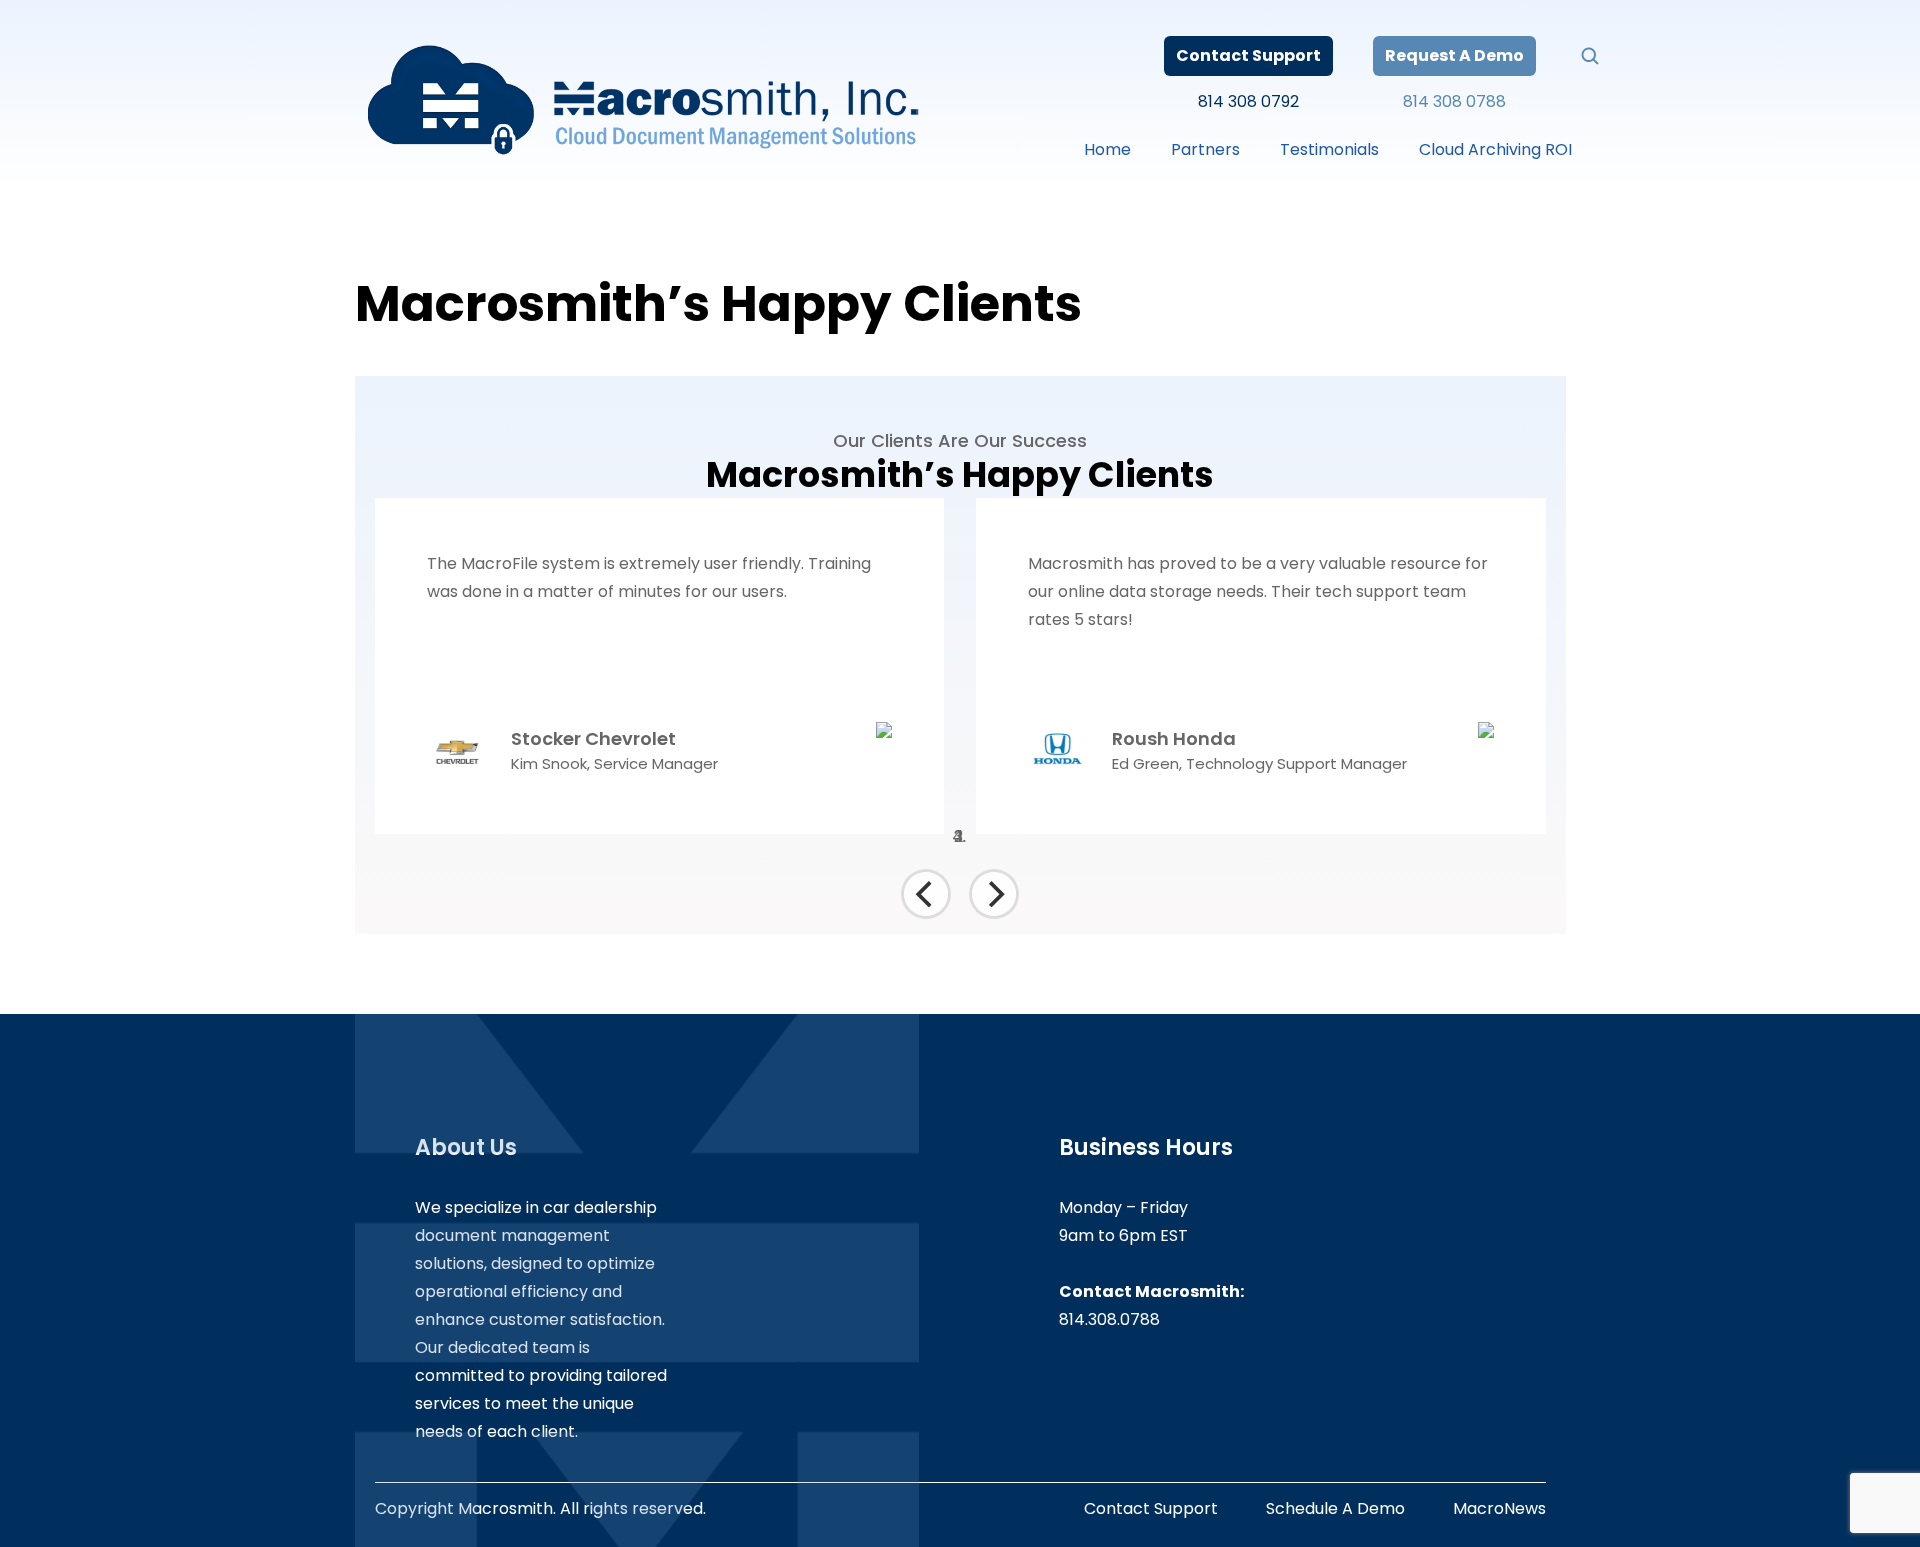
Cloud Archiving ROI (1495, 149)
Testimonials (1329, 149)
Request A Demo (1454, 55)
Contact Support (1248, 55)
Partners (1205, 149)
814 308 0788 (1454, 101)
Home (1107, 149)
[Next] (994, 894)
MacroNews (1499, 1508)
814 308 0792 (1248, 101)
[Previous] (926, 894)
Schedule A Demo (1335, 1508)
